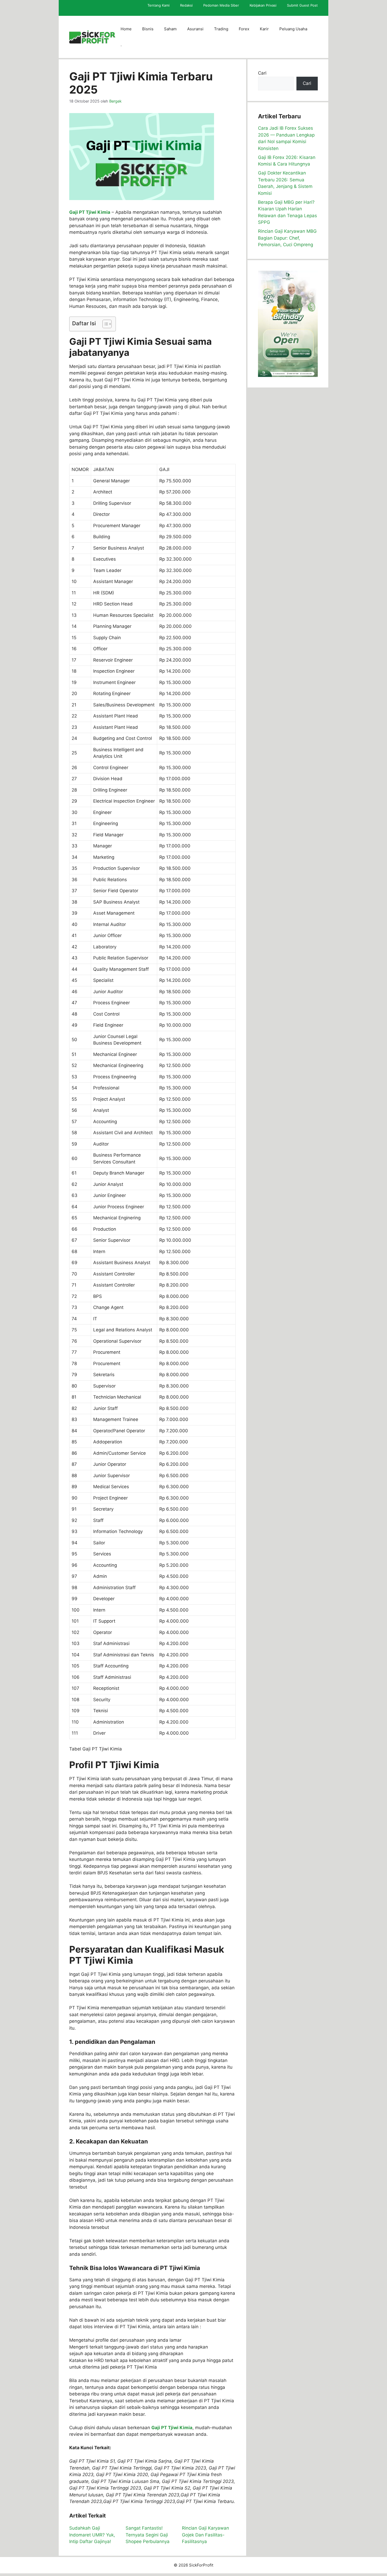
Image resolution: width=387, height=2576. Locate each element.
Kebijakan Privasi (263, 5)
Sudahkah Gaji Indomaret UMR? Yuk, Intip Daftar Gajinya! (92, 2535)
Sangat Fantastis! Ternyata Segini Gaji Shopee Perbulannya (148, 2535)
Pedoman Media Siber (221, 5)
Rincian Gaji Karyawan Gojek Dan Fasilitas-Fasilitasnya (205, 2535)
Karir (264, 29)
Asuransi (195, 29)
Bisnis (148, 29)
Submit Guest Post (302, 5)
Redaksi (186, 5)
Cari (262, 73)
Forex (244, 29)
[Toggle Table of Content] (104, 324)
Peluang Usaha (293, 29)
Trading (221, 29)
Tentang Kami (158, 5)
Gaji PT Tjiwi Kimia (90, 212)
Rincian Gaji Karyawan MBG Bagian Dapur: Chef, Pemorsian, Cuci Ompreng (287, 238)
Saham (170, 29)
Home (126, 29)
